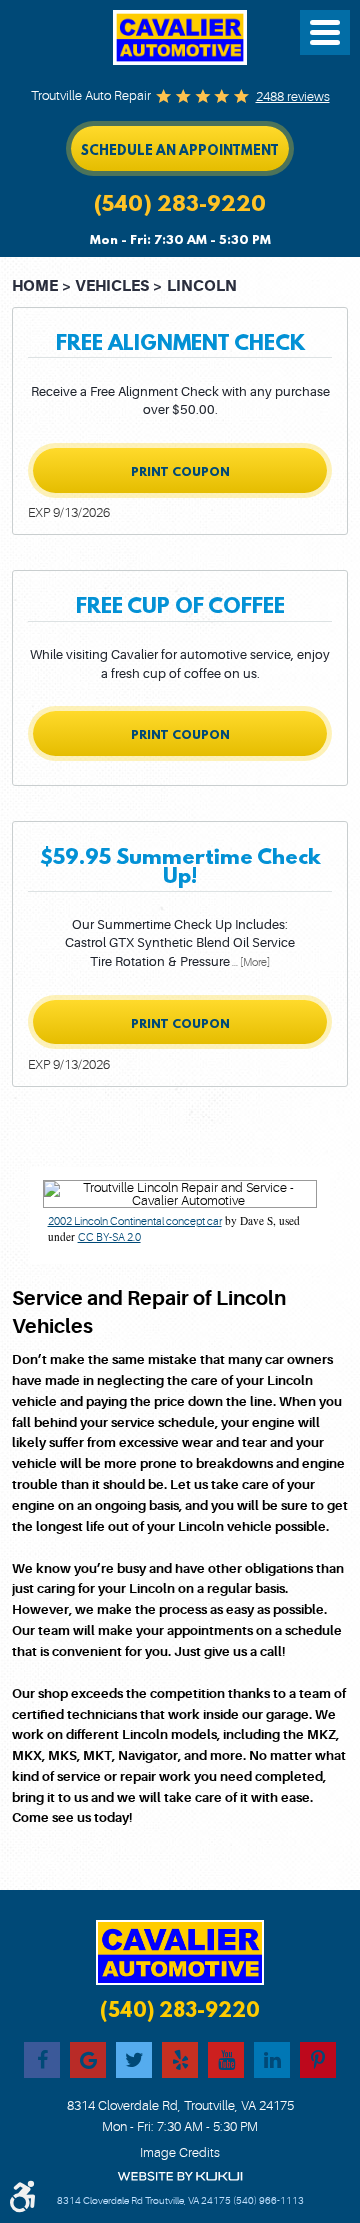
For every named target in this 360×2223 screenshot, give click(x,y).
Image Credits (180, 2152)
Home (35, 286)
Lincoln (202, 286)
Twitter (134, 2060)
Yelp (180, 2060)
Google (88, 2060)
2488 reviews (293, 96)
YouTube (226, 2060)
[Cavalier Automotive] (180, 37)
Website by (180, 2176)
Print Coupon (180, 471)
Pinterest (318, 2060)
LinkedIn (272, 2060)
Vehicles (112, 286)
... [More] (250, 962)
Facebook (42, 2060)
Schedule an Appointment (180, 150)
